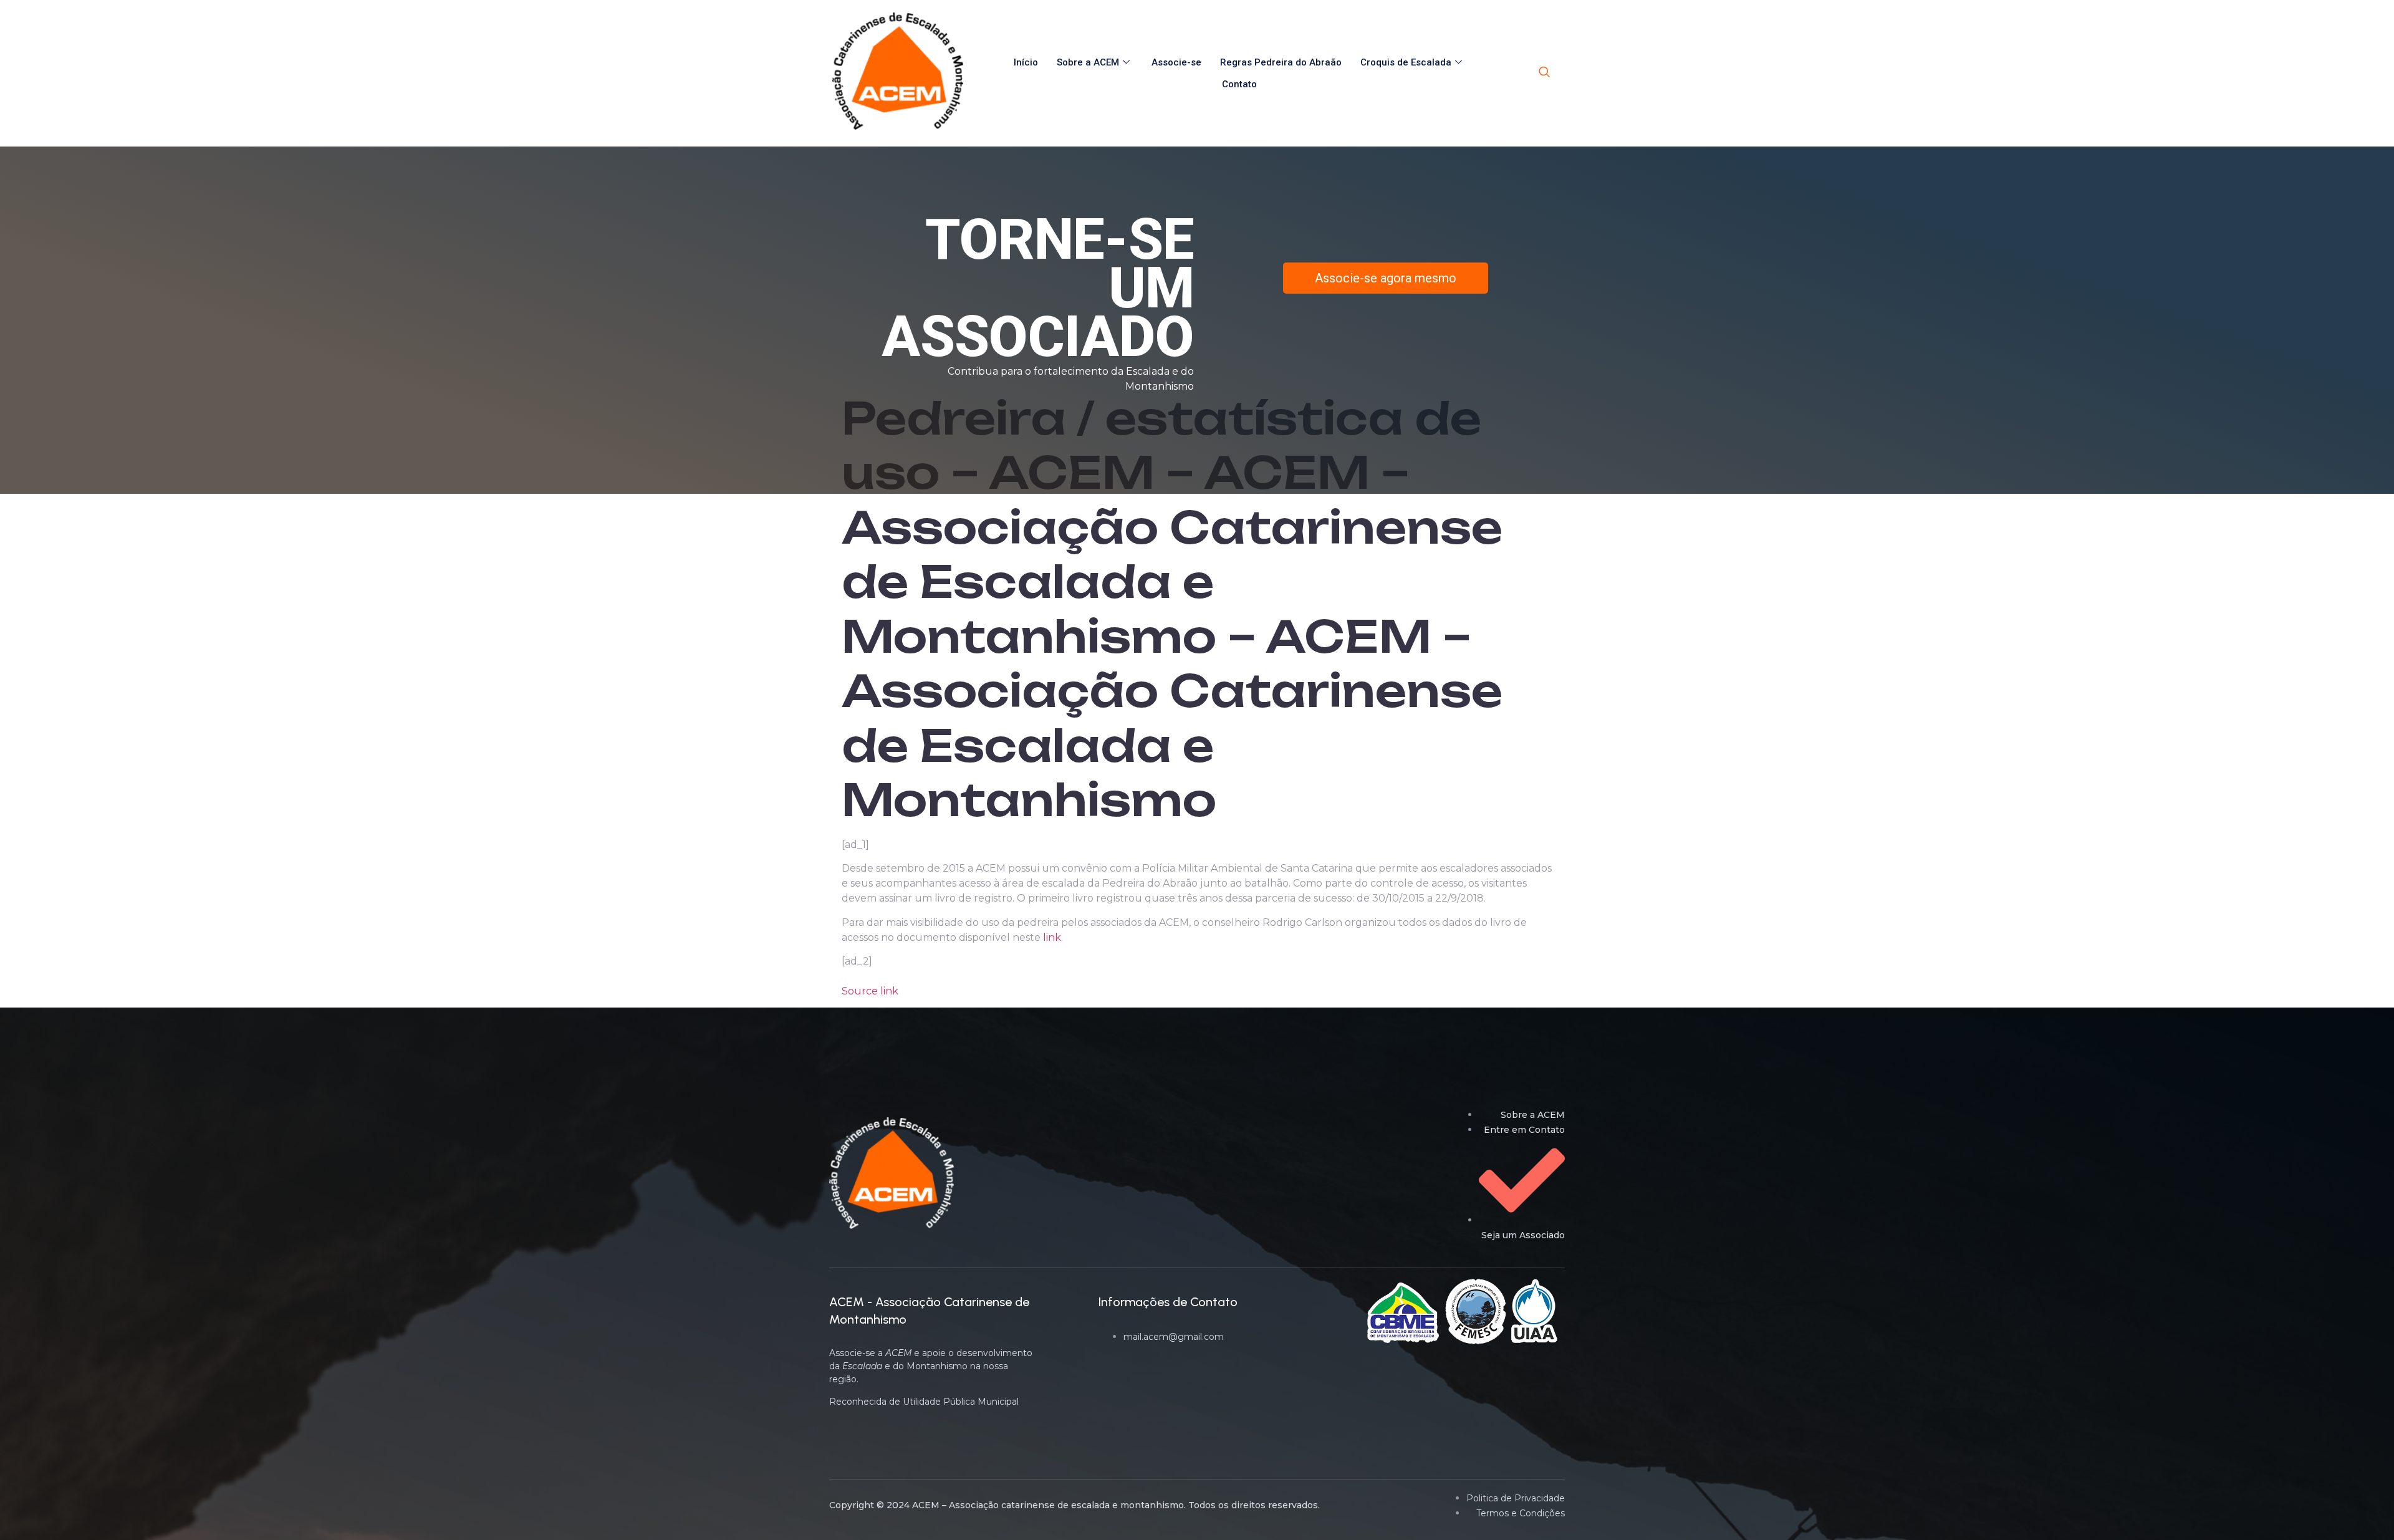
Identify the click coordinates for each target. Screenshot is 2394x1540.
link (1052, 937)
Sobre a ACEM (1088, 62)
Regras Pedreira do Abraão (1281, 62)
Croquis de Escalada (1406, 62)
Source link (870, 991)
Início (1026, 62)
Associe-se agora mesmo (1386, 278)
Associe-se (1176, 62)
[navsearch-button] (1544, 73)
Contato (1239, 84)
